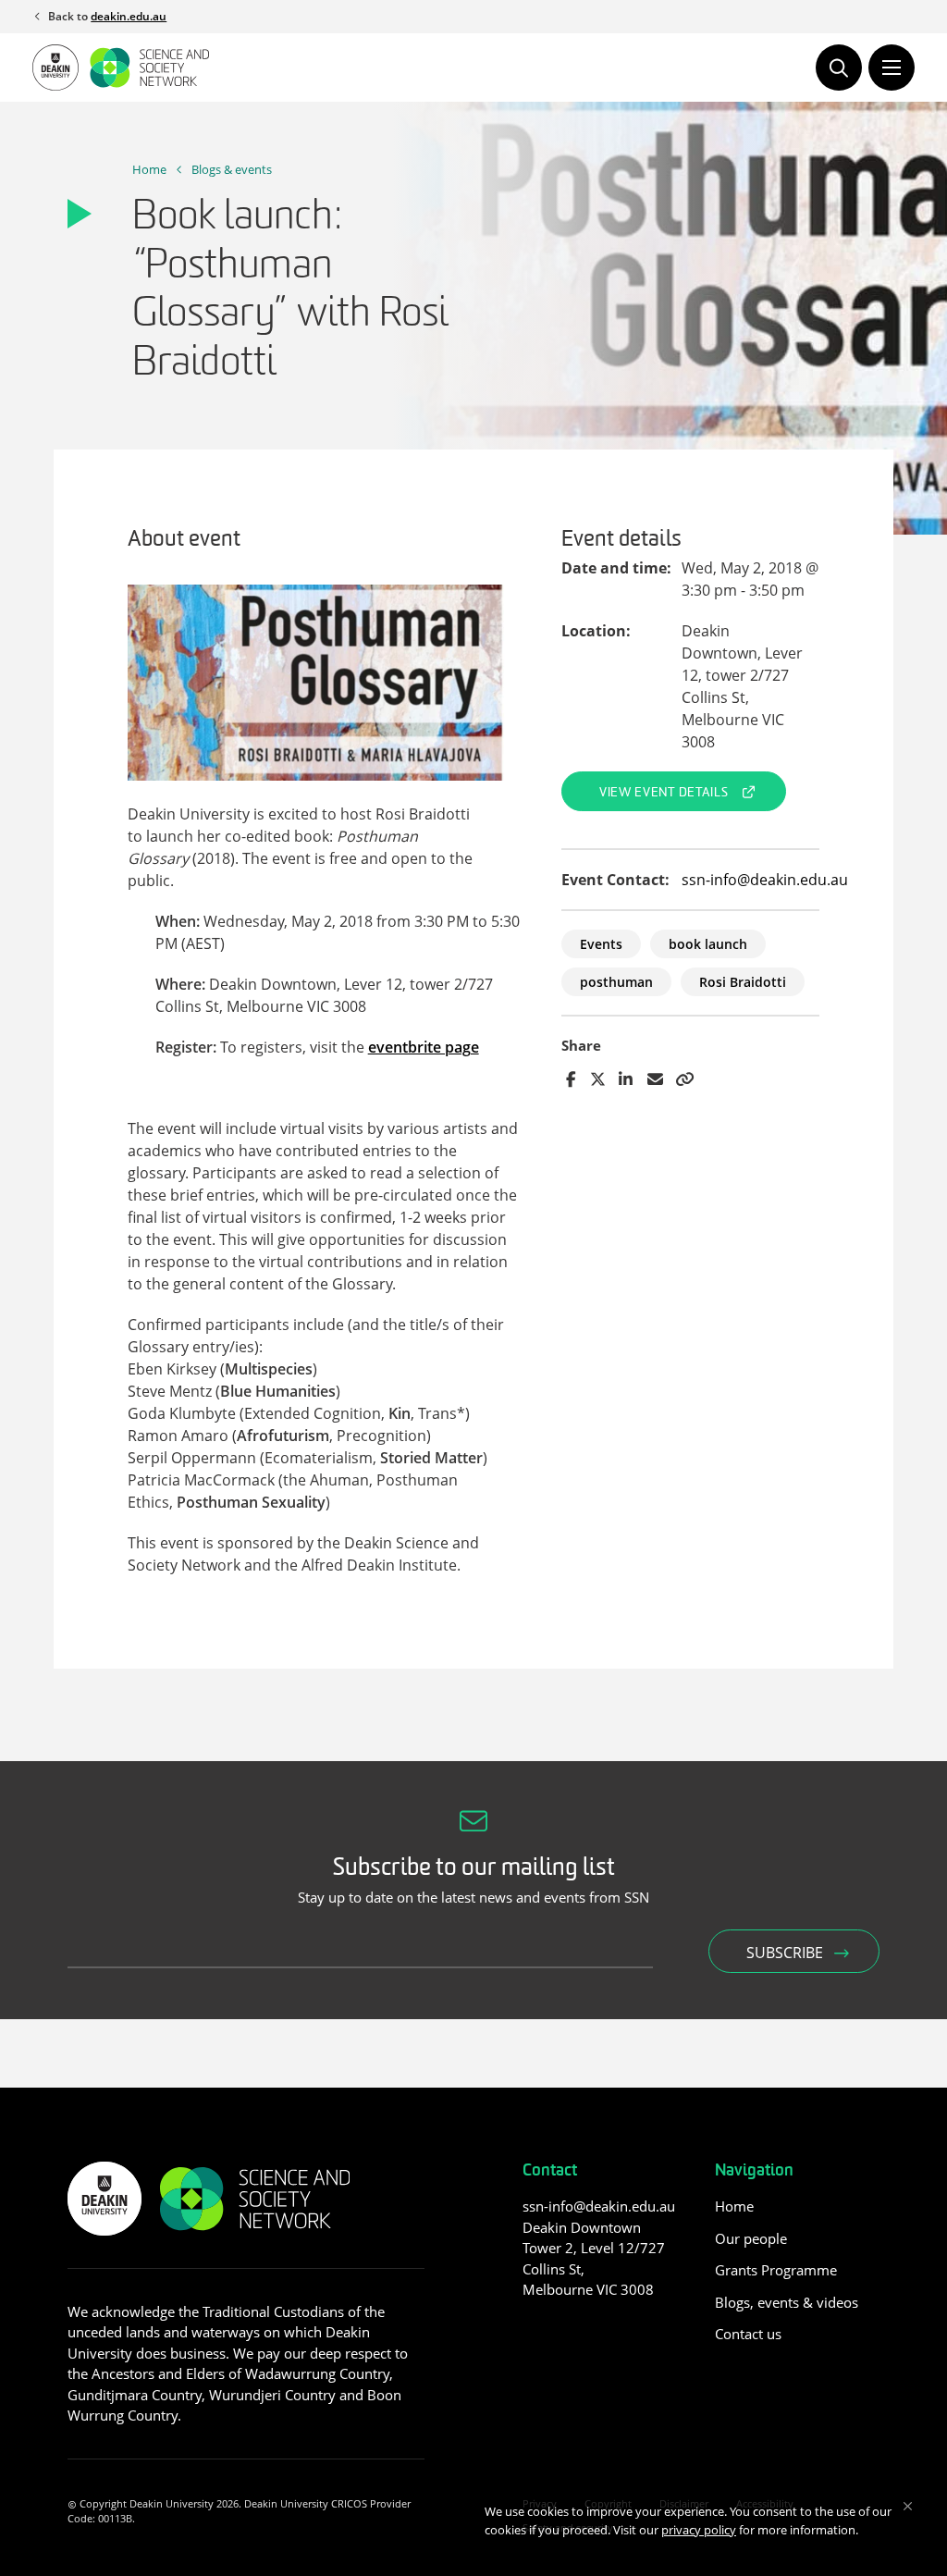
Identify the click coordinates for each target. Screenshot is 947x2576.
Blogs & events (232, 169)
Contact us (748, 2334)
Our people (751, 2238)
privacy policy (699, 2530)
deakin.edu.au (129, 16)
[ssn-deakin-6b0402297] (533, 2331)
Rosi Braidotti (743, 982)
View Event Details (664, 793)
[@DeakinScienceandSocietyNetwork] (567, 2331)
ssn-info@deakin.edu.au (765, 880)
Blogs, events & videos (787, 2302)
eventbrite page (424, 1047)
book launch (708, 944)
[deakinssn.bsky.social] (603, 2331)
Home (149, 169)
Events (601, 944)
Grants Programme (776, 2270)
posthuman (616, 982)
